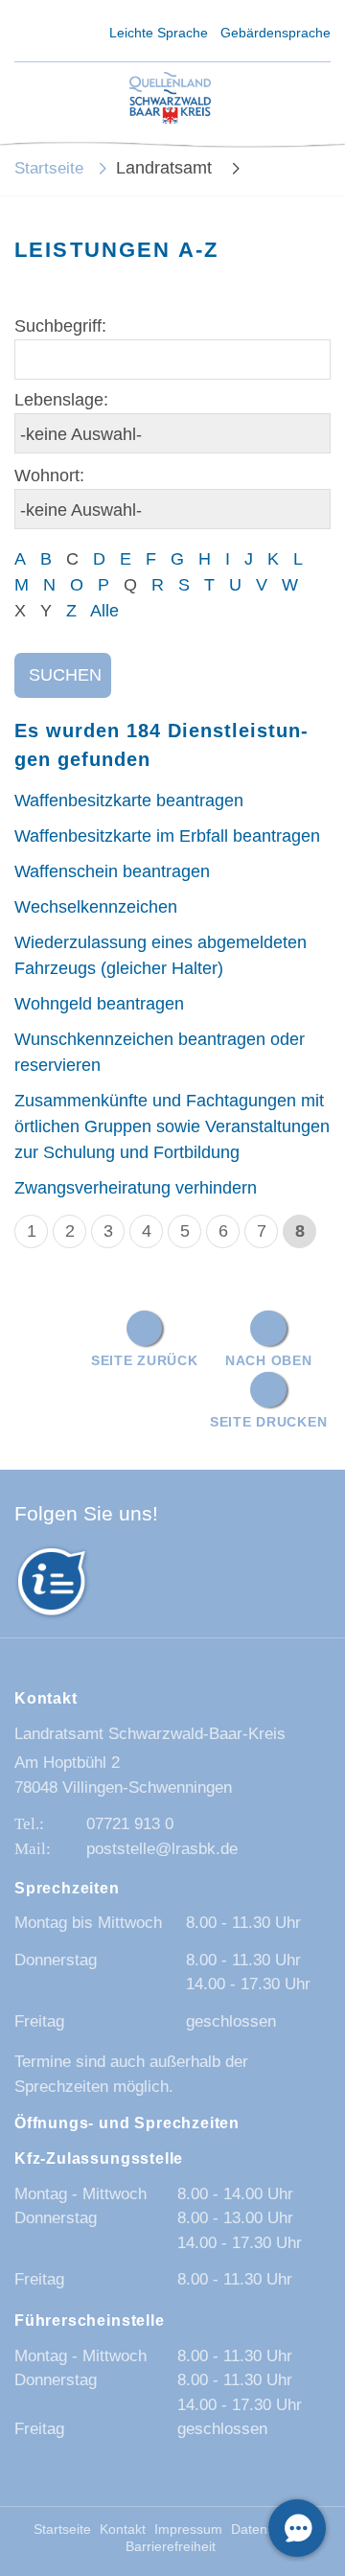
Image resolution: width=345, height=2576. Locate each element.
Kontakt (123, 2530)
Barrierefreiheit (171, 2547)
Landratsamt (166, 168)
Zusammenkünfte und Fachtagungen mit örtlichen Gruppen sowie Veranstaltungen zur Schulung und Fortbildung (172, 1126)
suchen (65, 675)
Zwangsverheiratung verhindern (136, 1188)
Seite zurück (145, 1360)
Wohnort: (49, 476)
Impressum (188, 2530)
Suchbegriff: (60, 326)
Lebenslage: (61, 400)
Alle (104, 611)
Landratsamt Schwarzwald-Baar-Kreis (150, 1734)
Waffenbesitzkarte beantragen (129, 801)
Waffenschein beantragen (112, 871)
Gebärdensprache (276, 33)
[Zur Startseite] (170, 99)
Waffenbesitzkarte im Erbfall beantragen (167, 836)
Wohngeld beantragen (99, 1004)
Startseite (49, 168)
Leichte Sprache (159, 33)
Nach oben (268, 1360)
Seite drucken (268, 1422)
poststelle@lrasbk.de (162, 1849)
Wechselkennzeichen (96, 907)
